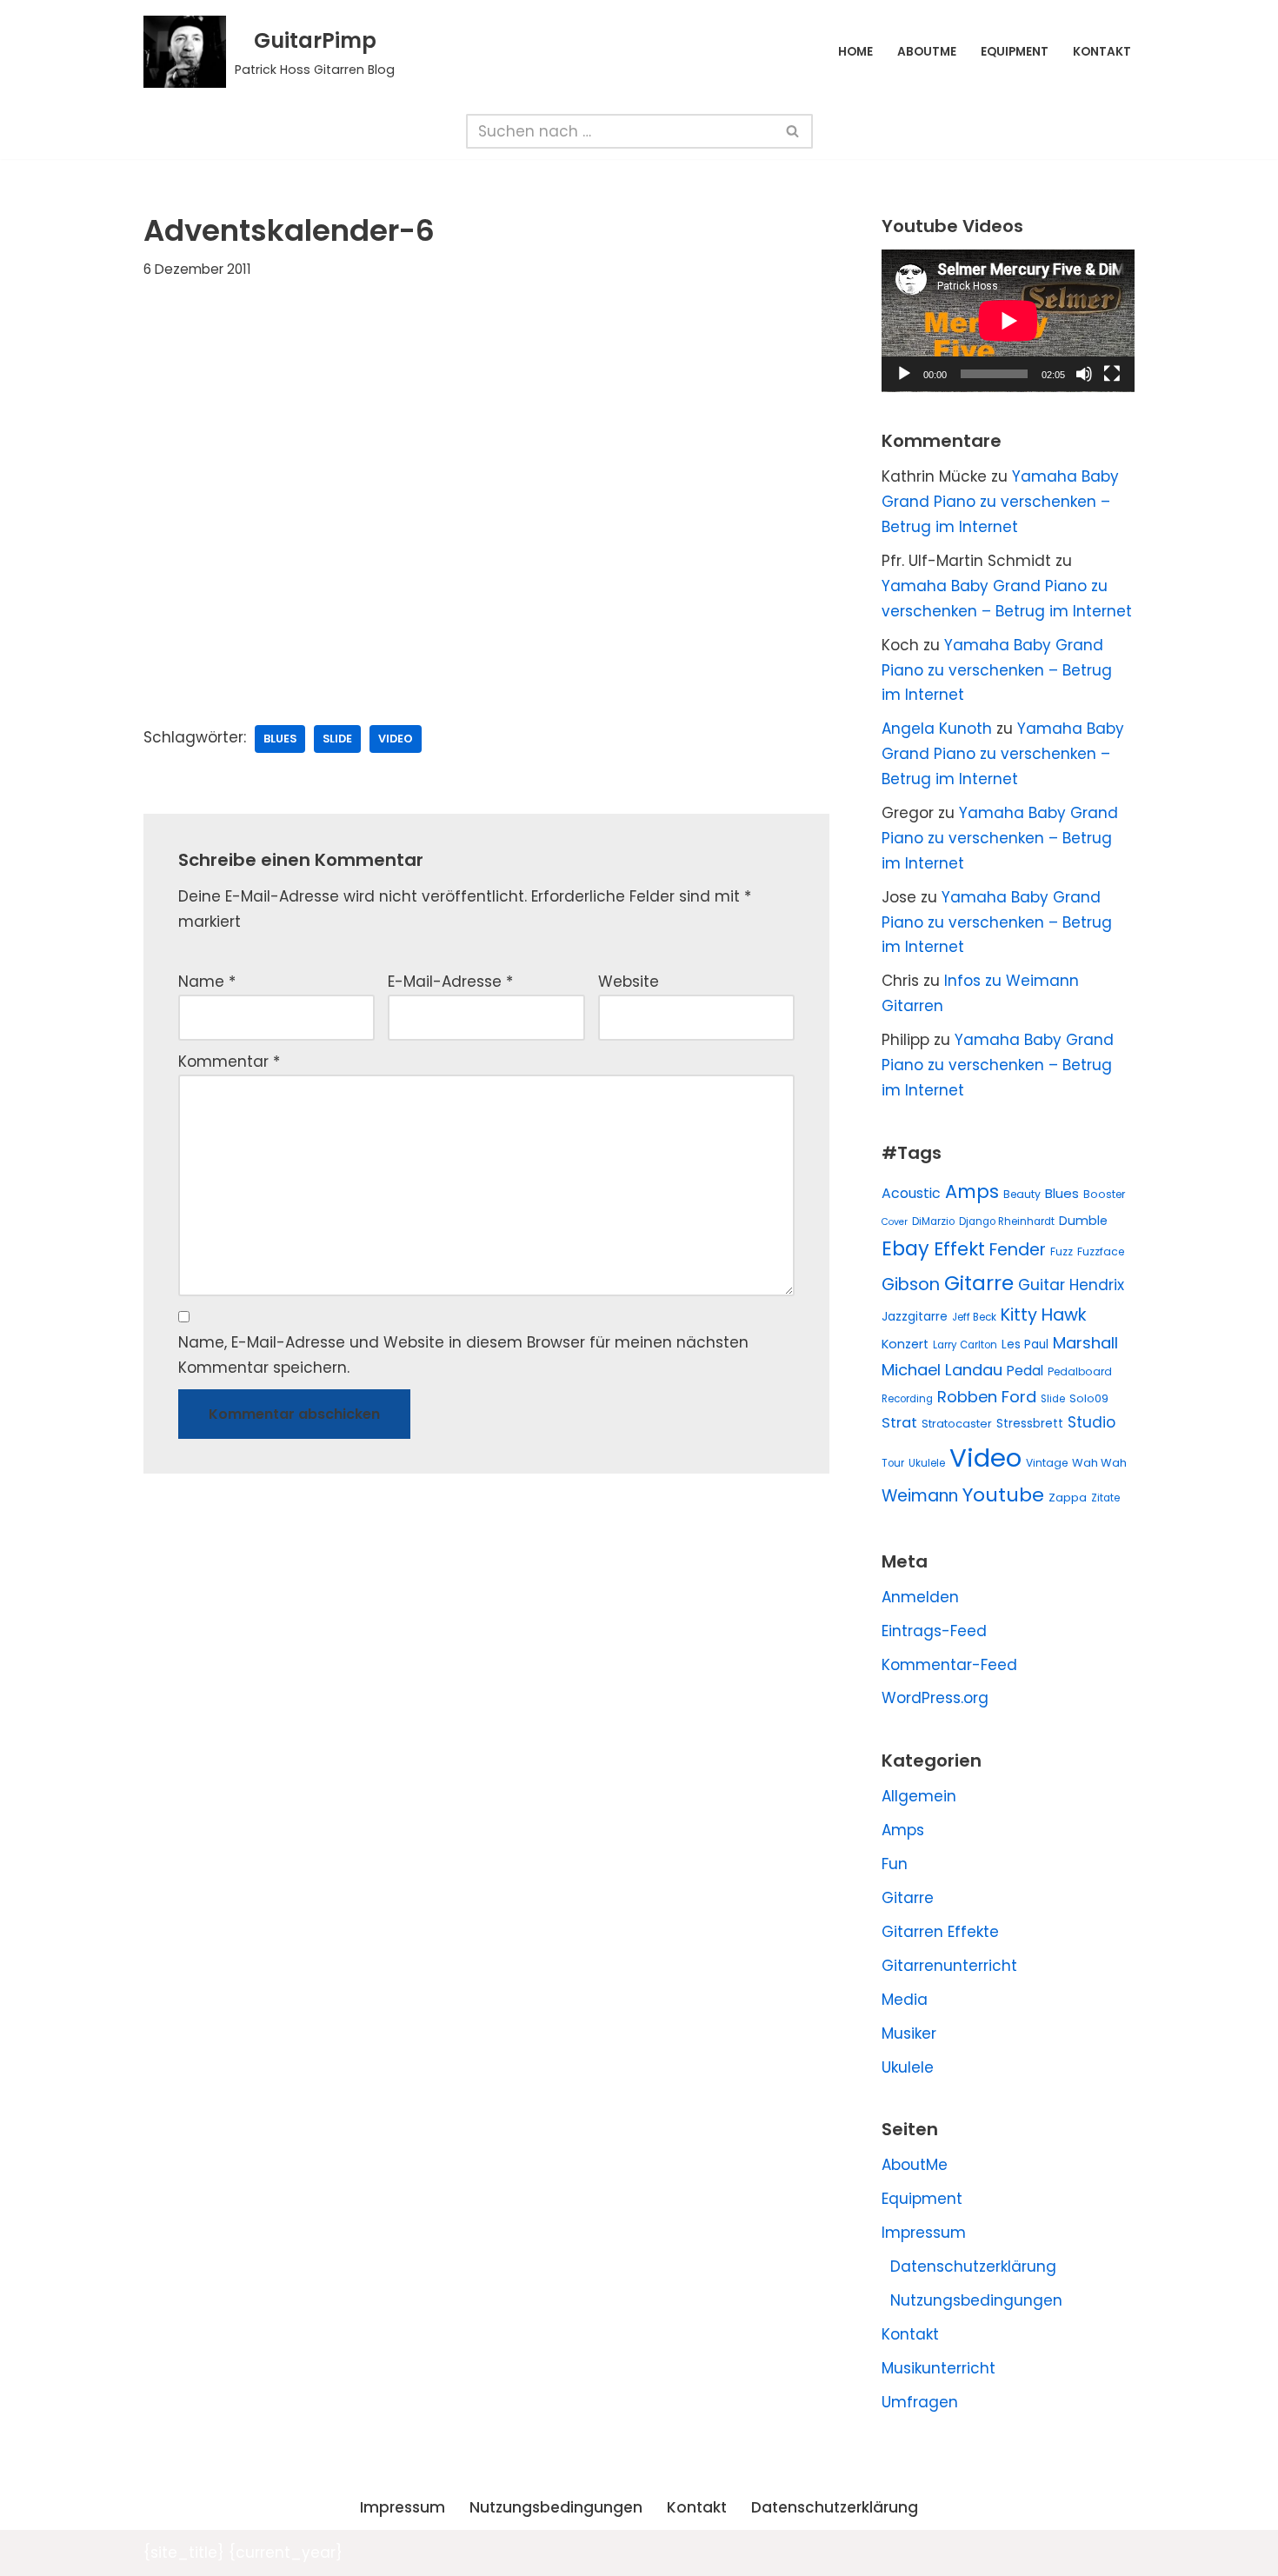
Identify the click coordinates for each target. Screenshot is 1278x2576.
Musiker (909, 2034)
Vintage (1047, 1463)
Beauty (1022, 1194)
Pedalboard (1080, 1371)
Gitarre (979, 1283)
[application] (1008, 321)
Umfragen (920, 2402)
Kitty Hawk (1044, 1315)
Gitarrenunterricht (949, 1966)
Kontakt (1102, 52)
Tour (893, 1463)
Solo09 (1089, 1398)
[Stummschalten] (1084, 374)
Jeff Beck (974, 1317)
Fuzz (1062, 1251)
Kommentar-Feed (949, 1665)
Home (855, 52)
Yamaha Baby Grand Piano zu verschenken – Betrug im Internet (1000, 502)
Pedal (1025, 1371)
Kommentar (229, 1062)
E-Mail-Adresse (450, 982)
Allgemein (919, 1796)
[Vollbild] (1112, 374)
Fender (1018, 1250)
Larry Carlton (965, 1345)
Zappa (1068, 1498)
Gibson (911, 1285)
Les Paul (1025, 1345)
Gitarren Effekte (940, 1932)
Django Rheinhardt (1007, 1221)
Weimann (920, 1496)
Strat (899, 1423)
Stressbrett (1030, 1424)
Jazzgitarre (915, 1317)
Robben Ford (987, 1397)
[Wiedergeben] (904, 374)
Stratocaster (957, 1424)
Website (629, 982)
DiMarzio (933, 1221)
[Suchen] (793, 131)
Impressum (924, 2233)
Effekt (959, 1249)
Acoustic (911, 1193)
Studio (1092, 1422)
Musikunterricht (939, 2368)
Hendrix (1097, 1285)
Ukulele (927, 1463)
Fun (895, 1864)
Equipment (1015, 52)
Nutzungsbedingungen (976, 2300)
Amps (972, 1191)
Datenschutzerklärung (973, 2266)
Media (905, 2000)
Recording (907, 1399)
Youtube (1003, 1495)
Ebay (905, 1248)
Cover (895, 1222)
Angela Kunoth (937, 729)
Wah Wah (1099, 1463)
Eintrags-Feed (934, 1631)
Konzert (905, 1344)
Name (207, 982)
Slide (337, 739)
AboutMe (927, 52)
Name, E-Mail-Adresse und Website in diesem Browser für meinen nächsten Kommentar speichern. (463, 1355)
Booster (1104, 1194)
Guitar (1042, 1285)
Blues (280, 739)
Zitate (1105, 1498)
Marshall (1085, 1343)
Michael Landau (942, 1370)
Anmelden (920, 1597)
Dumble (1083, 1221)
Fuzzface (1101, 1251)
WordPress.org (935, 1698)
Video (396, 739)
